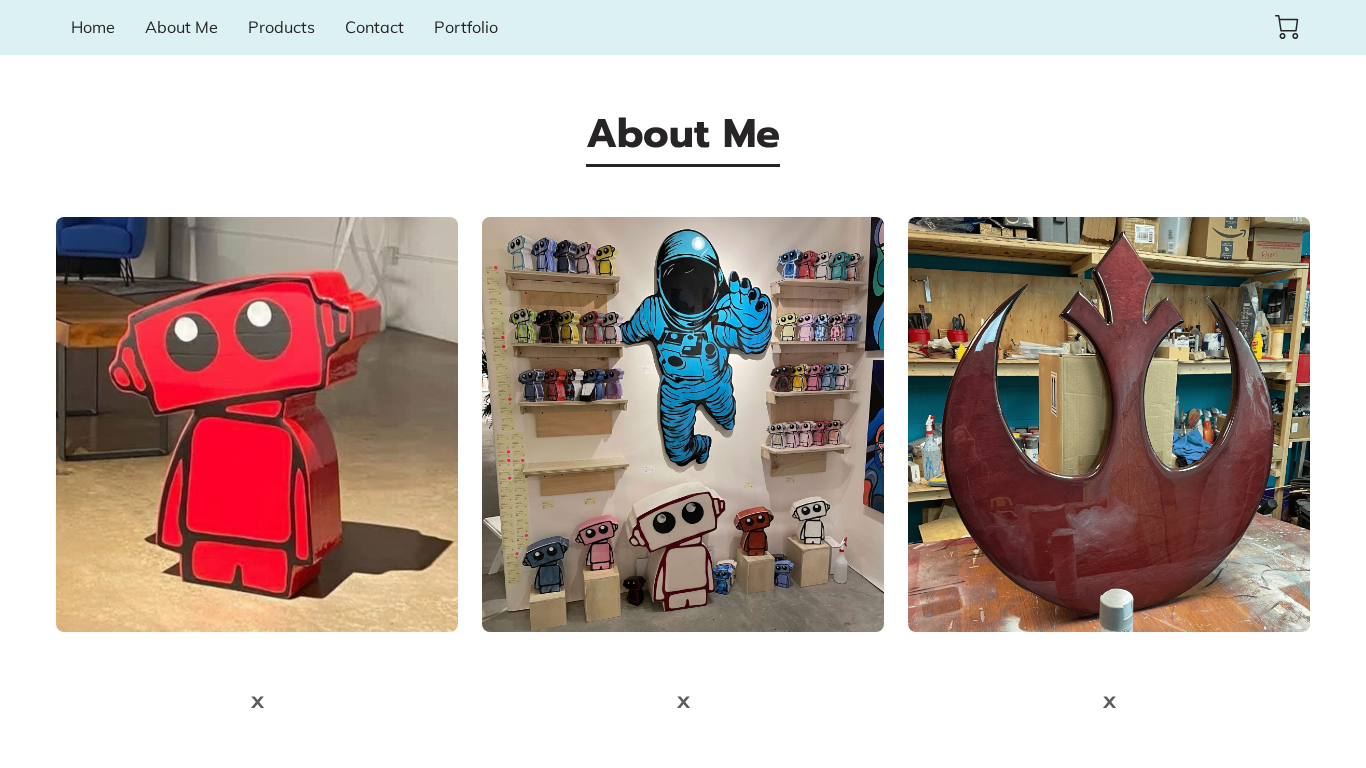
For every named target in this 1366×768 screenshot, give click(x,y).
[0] (1287, 27)
